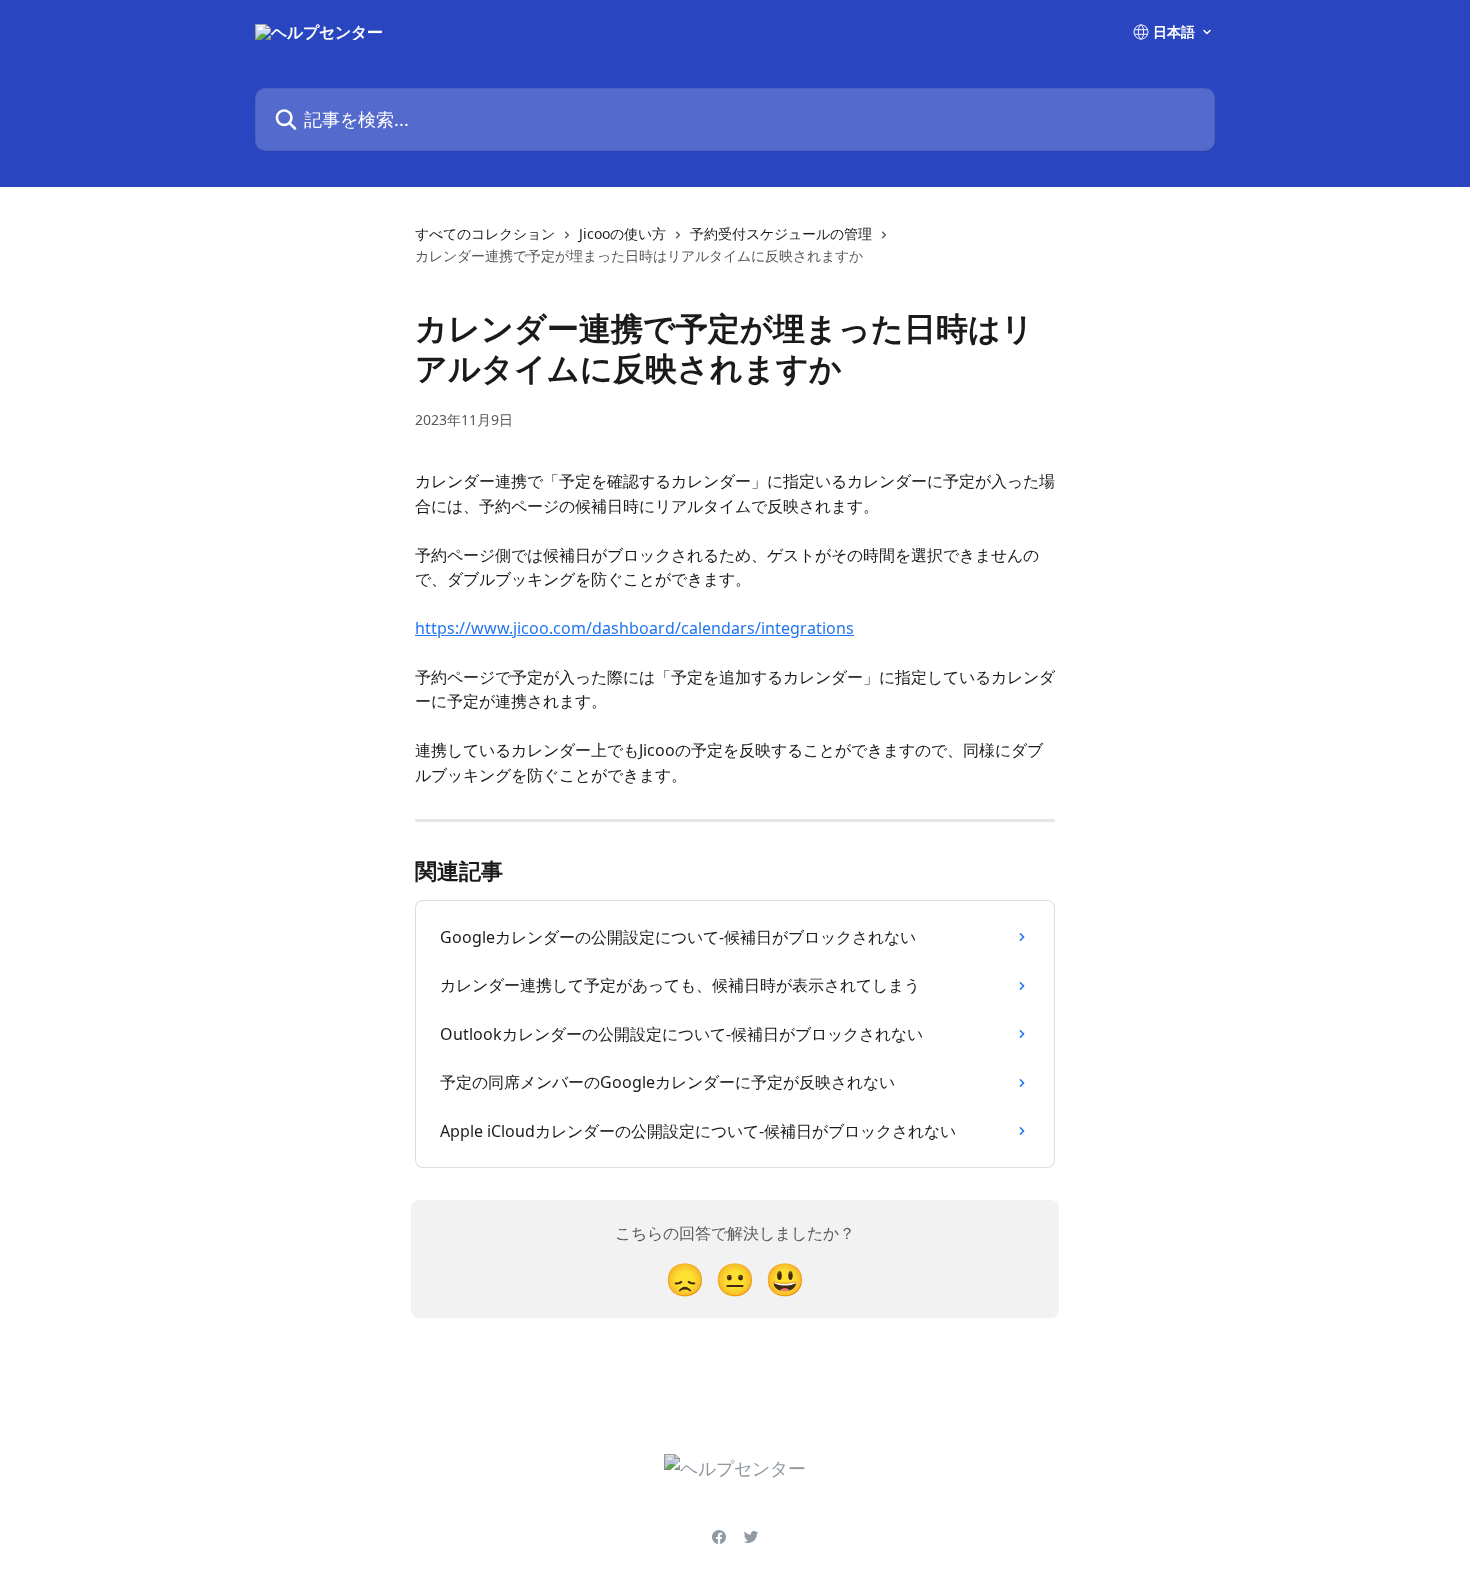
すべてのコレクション (485, 233)
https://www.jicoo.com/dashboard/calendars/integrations (634, 628)
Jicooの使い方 (622, 233)
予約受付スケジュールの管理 (781, 233)
